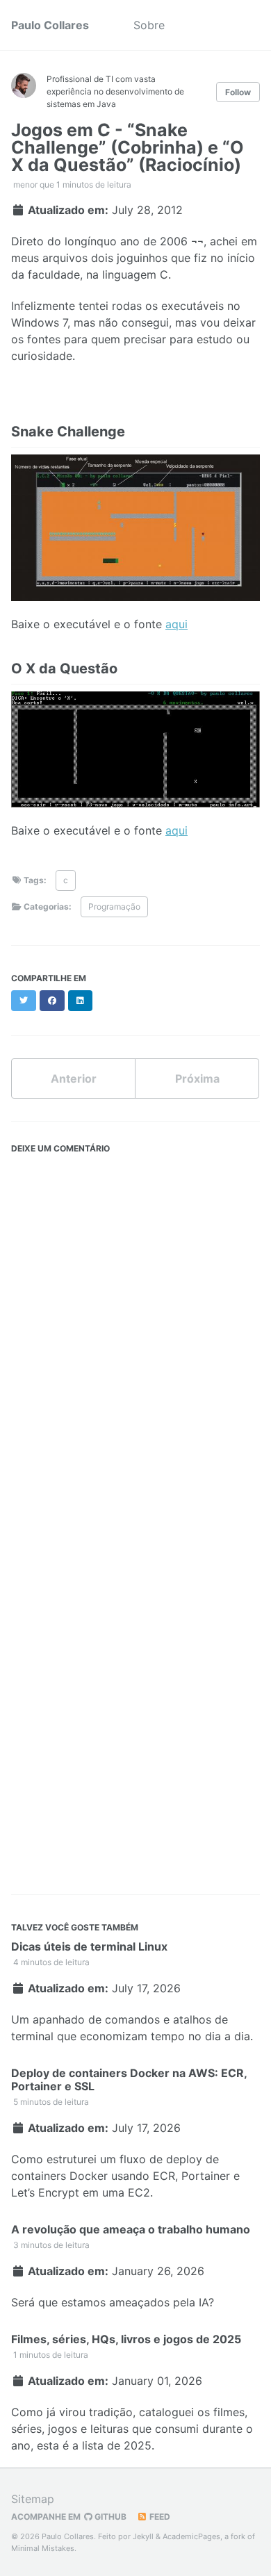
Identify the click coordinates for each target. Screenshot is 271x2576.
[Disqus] (135, 1334)
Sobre (149, 25)
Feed (159, 2517)
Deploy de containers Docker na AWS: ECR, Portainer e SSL (129, 2079)
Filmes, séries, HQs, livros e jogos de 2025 (126, 2339)
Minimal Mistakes (43, 2548)
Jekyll (143, 2536)
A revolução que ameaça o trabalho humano (131, 2229)
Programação (114, 906)
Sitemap (33, 2499)
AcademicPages (191, 2536)
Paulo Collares (50, 25)
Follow (238, 92)
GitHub (109, 2517)
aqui (176, 624)
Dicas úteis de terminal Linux (89, 1946)
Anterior (74, 1078)
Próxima (197, 1078)
